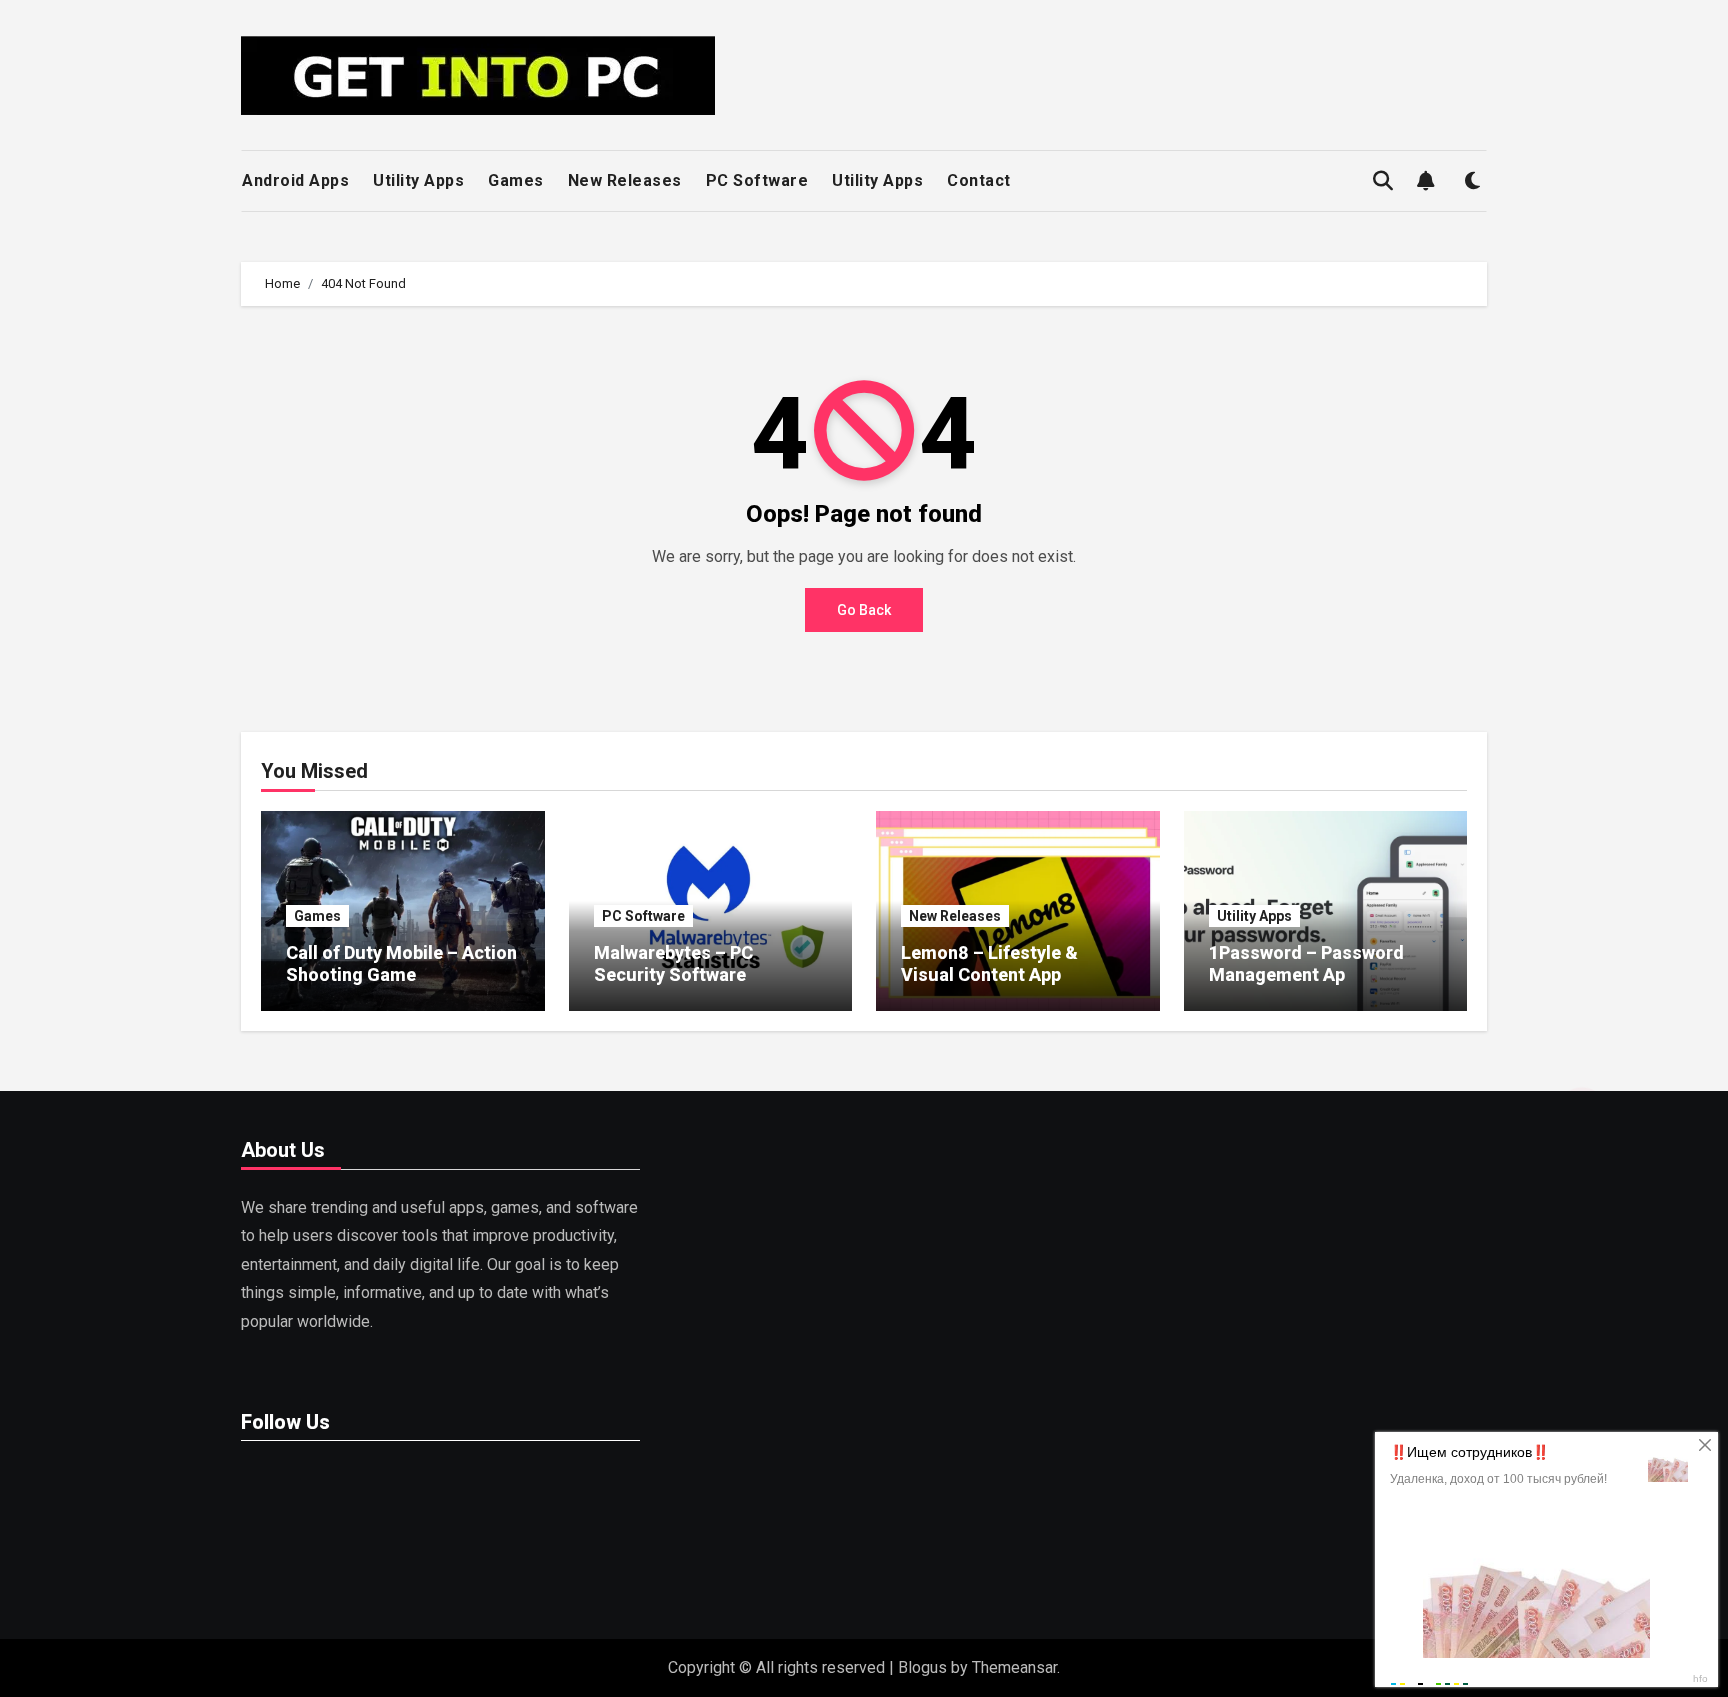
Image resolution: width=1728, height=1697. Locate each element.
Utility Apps (418, 180)
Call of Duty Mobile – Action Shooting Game (401, 963)
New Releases (625, 180)
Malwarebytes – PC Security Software (673, 963)
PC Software (757, 180)
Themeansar (1014, 1667)
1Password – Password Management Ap (1306, 963)
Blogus (922, 1667)
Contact (979, 180)
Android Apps (295, 180)
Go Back (864, 610)
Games (516, 180)
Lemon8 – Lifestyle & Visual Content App (989, 963)
